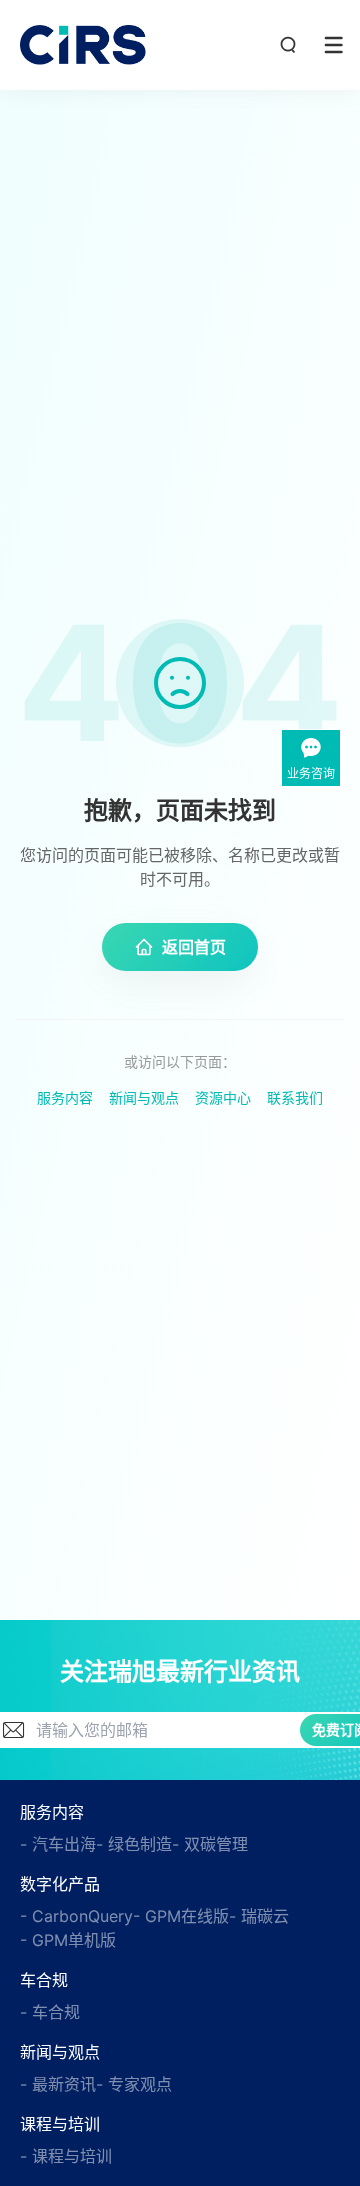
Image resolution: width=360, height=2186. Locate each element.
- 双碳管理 (210, 1844)
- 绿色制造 (134, 1844)
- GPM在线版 (181, 1916)
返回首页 (194, 947)
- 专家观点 (134, 2084)
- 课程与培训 (66, 2156)
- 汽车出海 (58, 1844)
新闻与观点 (144, 1097)
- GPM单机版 (68, 1940)
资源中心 (223, 1097)
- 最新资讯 (58, 2084)
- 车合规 (50, 2012)
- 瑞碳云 (259, 1916)
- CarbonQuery (76, 1916)
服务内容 (65, 1097)
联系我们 (295, 1097)
